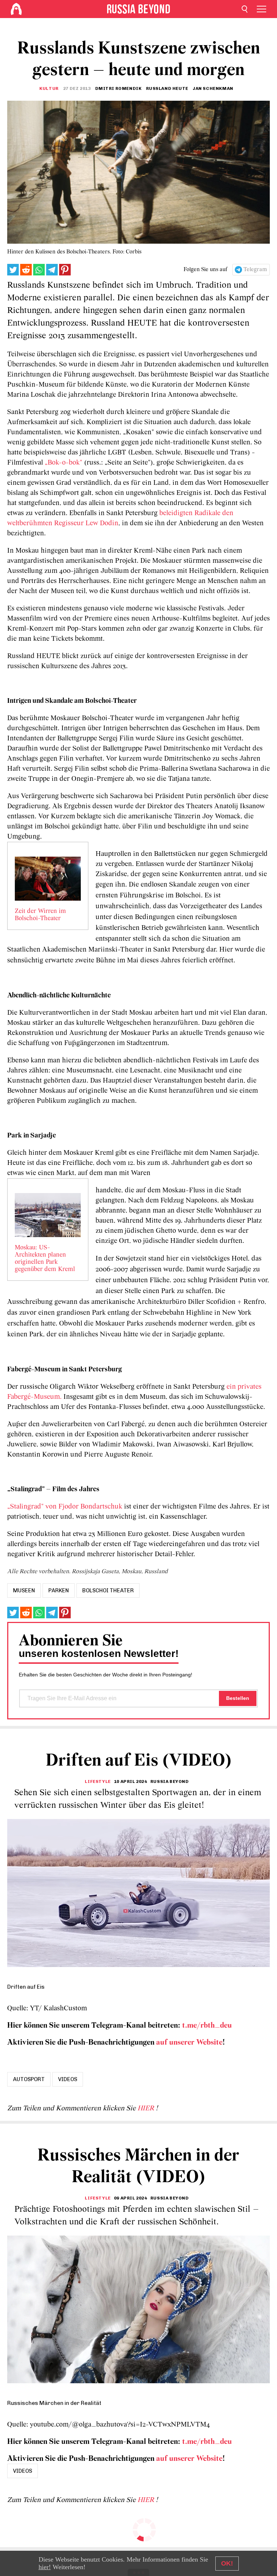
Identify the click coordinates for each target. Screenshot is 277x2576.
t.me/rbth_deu (207, 2026)
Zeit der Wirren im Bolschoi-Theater (40, 915)
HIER (147, 2109)
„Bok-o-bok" (63, 463)
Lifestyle (98, 1781)
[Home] (16, 9)
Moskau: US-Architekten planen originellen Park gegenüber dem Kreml (45, 1259)
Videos (68, 2079)
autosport (29, 2079)
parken (59, 1591)
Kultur (49, 88)
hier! (45, 2567)
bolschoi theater (108, 1591)
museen (24, 1591)
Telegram (255, 270)
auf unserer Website (189, 2043)
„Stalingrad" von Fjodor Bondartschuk (65, 1507)
